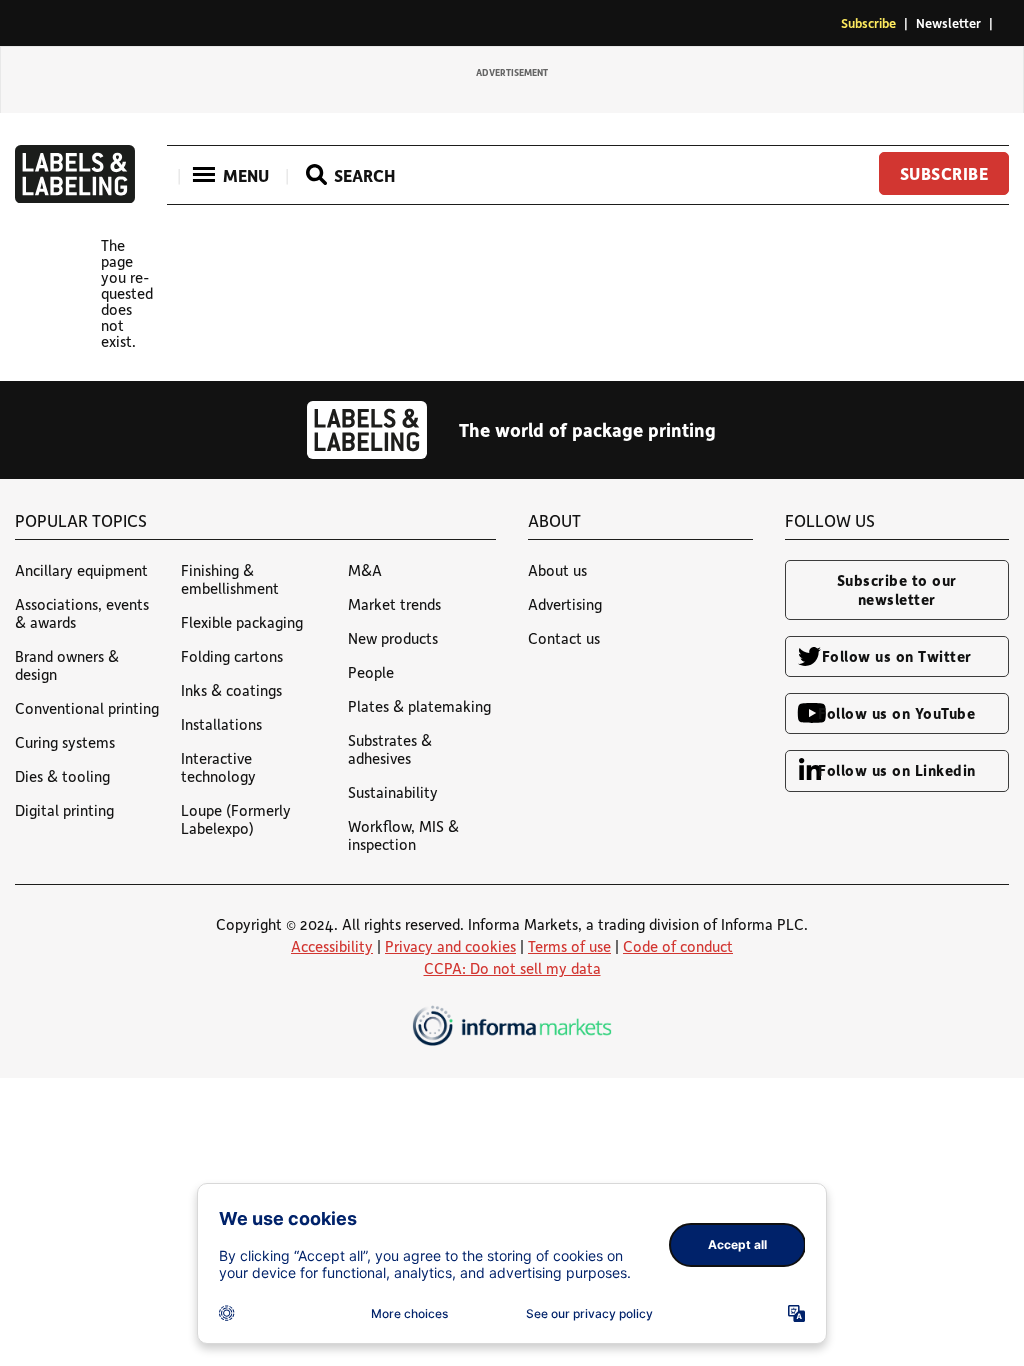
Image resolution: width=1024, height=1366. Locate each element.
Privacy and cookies (450, 946)
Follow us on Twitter (897, 656)
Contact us (564, 638)
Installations (221, 724)
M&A (365, 570)
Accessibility (332, 946)
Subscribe (868, 22)
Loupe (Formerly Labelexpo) (236, 819)
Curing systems (65, 742)
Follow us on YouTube (896, 713)
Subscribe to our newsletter (897, 589)
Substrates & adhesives (390, 749)
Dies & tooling (62, 776)
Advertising (565, 604)
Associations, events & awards (82, 613)
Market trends (394, 604)
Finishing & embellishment (230, 579)
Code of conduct (678, 946)
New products (393, 638)
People (371, 672)
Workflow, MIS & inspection (403, 835)
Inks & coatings (231, 690)
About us (557, 570)
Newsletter (948, 22)
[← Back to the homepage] (75, 197)
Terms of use (569, 946)
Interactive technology (218, 767)
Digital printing (64, 810)
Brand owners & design (67, 665)
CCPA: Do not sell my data (512, 968)
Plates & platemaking (419, 706)
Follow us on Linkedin (897, 770)
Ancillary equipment (81, 570)
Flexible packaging (242, 622)
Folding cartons (232, 656)
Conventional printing (87, 708)
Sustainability (393, 792)
